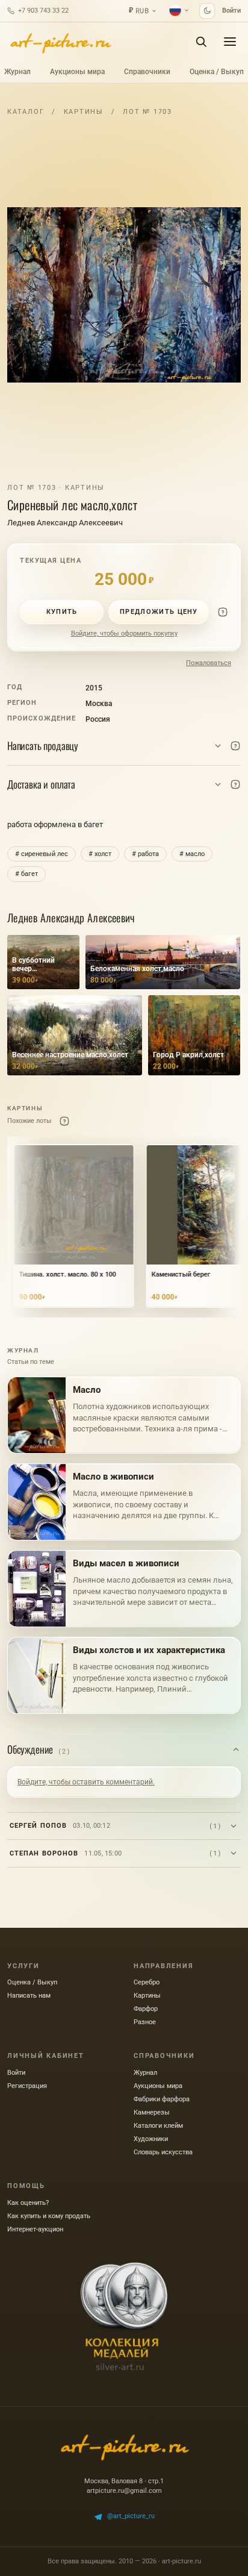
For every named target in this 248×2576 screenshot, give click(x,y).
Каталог (26, 112)
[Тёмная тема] (207, 11)
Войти (231, 11)
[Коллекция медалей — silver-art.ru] (124, 2316)
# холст (100, 854)
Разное (145, 2022)
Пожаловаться (209, 663)
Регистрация (27, 2086)
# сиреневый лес (42, 854)
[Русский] (179, 10)
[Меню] (230, 42)
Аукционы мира (77, 72)
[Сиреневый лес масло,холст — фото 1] (124, 295)
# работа (145, 854)
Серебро (147, 1982)
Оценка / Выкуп (217, 72)
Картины (84, 112)
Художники (151, 2139)
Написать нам (29, 1996)
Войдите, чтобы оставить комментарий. (86, 1782)
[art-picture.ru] (60, 42)
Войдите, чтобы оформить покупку (124, 633)
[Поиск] (201, 42)
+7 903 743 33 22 (43, 11)
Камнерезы (152, 2112)
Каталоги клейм (158, 2126)
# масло (192, 854)
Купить (62, 612)
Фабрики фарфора (162, 2099)
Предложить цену (159, 612)
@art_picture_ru (131, 2516)
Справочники (147, 72)
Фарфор (146, 2009)
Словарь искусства (163, 2152)
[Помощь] (223, 612)
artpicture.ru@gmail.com (124, 2491)
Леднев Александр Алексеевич (65, 523)
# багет (26, 874)
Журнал (17, 72)
